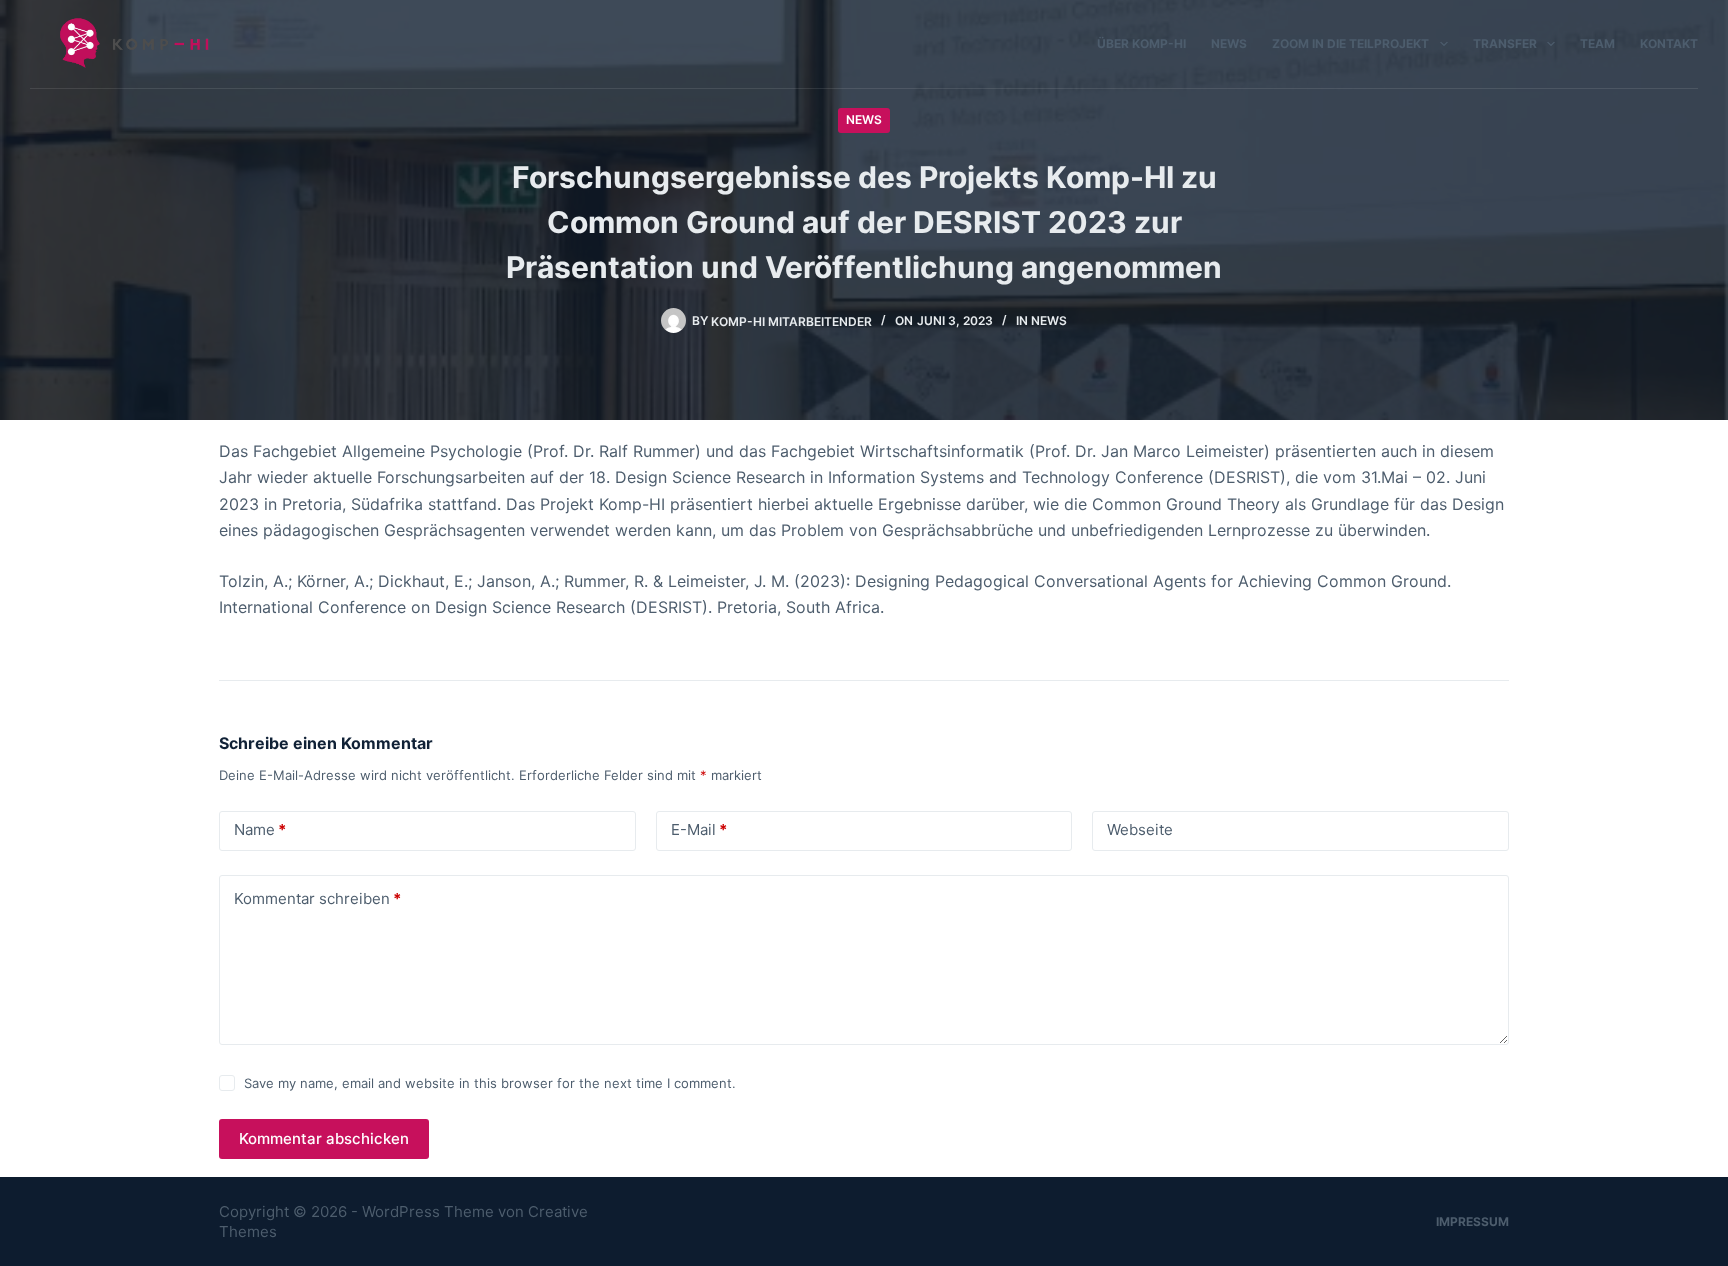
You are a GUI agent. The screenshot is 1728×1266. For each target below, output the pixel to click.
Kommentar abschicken (324, 1138)
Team (1597, 43)
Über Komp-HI (1141, 43)
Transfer (1505, 43)
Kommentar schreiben (317, 898)
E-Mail (699, 829)
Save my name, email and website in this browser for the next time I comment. (490, 1083)
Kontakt (1669, 43)
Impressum (1472, 1221)
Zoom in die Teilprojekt (1350, 43)
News (1229, 43)
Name (260, 829)
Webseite (1140, 829)
